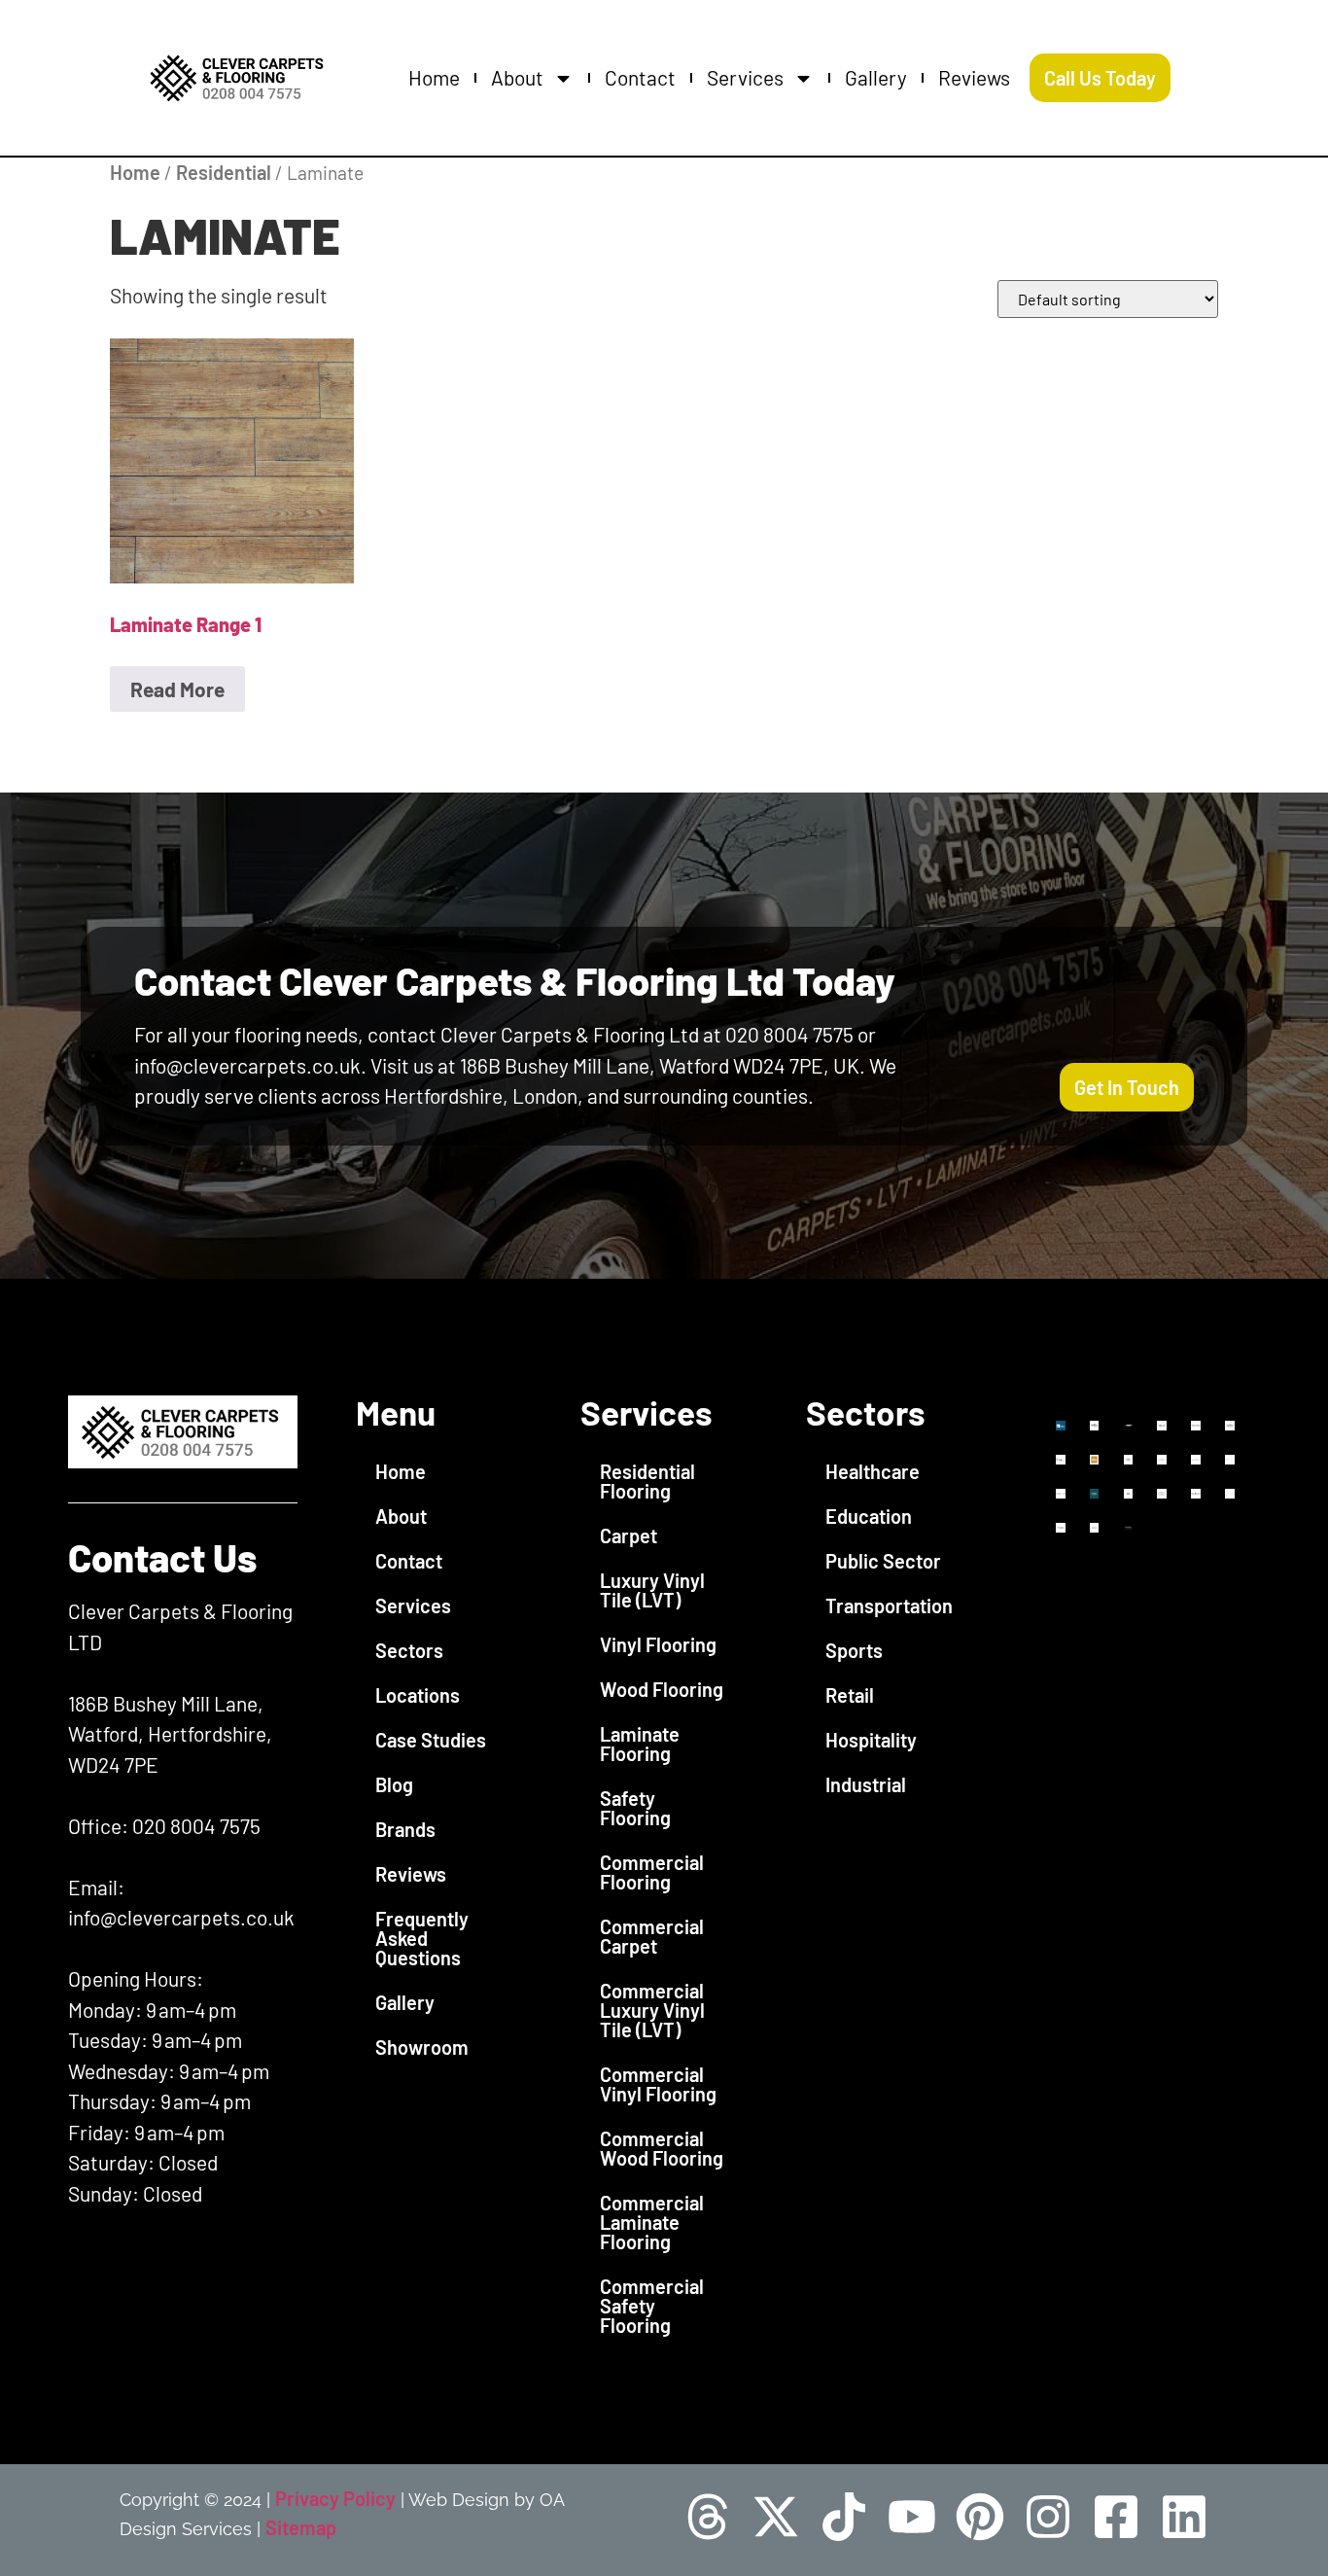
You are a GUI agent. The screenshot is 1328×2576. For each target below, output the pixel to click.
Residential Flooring (647, 1481)
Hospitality (871, 1740)
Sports (854, 1650)
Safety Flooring (635, 1808)
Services (745, 77)
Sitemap (301, 2527)
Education (869, 1516)
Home (434, 77)
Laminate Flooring (640, 1744)
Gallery (876, 77)
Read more (177, 689)
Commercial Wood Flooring (662, 2148)
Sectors (409, 1650)
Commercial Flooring (652, 1872)
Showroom (422, 2047)
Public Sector (883, 1561)
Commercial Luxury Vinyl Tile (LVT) (652, 2010)
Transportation (889, 1606)
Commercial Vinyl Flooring (658, 2084)
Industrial (866, 1784)
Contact (640, 77)
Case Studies (431, 1740)
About (517, 77)
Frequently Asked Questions (422, 1938)
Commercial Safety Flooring (652, 2306)
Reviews (974, 77)
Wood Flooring (662, 1689)
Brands (405, 1829)
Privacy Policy (335, 2498)
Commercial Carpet (652, 1936)
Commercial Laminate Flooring (652, 2222)
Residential (224, 172)
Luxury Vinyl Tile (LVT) (652, 1590)
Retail (850, 1695)
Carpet (629, 1535)
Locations (418, 1695)
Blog (394, 1784)
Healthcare (873, 1471)
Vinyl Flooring (658, 1644)
